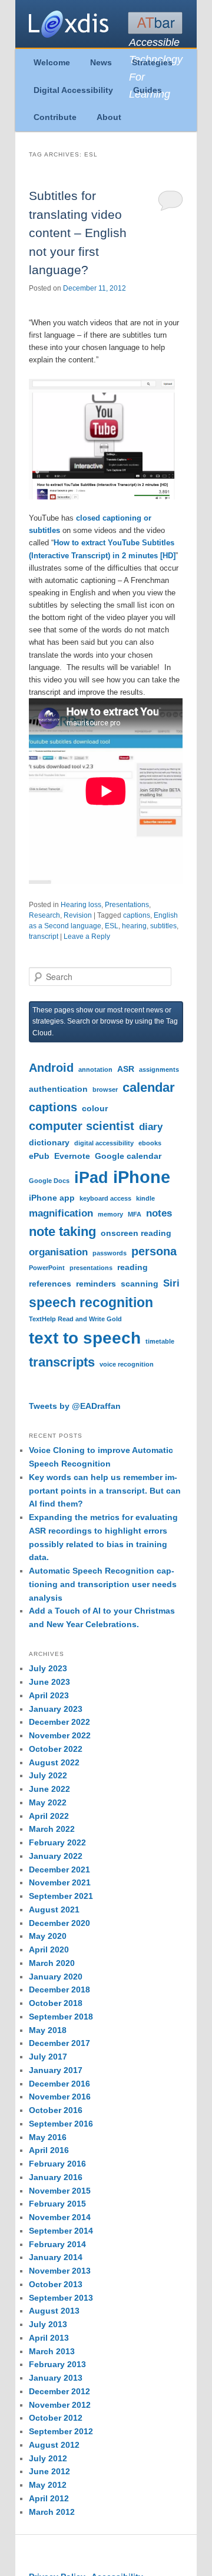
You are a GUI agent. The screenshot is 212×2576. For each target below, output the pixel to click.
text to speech (85, 1338)
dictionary (49, 1142)
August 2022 (54, 1762)
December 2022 (59, 1722)
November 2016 (60, 2097)
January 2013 (56, 2378)
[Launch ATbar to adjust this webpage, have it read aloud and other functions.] (155, 23)
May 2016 (48, 2137)
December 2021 (59, 1869)
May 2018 (48, 2030)
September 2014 (61, 2231)
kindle (145, 1198)
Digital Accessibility (73, 90)
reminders (96, 1284)
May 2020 (48, 1936)
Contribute (55, 117)
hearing (134, 926)
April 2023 (49, 1695)
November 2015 (60, 2191)
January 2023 (56, 1709)
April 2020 (49, 1950)
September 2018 (61, 2017)
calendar (149, 1087)
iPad (91, 1178)
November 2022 (60, 1735)
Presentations (127, 905)
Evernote (72, 1156)
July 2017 (48, 2057)
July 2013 (48, 2324)
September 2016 (61, 2124)
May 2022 (48, 1802)
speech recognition (91, 1302)
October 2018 (56, 2003)
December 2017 (59, 2043)
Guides (148, 90)
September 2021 (61, 1896)
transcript (44, 937)
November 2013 (60, 2271)
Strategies (152, 62)
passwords (110, 1253)
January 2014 (56, 2257)
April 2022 (49, 1816)
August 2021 (54, 1909)
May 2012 (48, 2485)
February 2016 (57, 2164)
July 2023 (48, 1668)
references (50, 1284)
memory (110, 1214)
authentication (58, 1089)
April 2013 (49, 2338)
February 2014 (57, 2244)
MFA (135, 1214)
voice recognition (127, 1364)
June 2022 (49, 1789)
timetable (160, 1341)
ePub (39, 1156)
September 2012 (61, 2431)
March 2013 (52, 2351)
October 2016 (56, 2110)
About (109, 117)
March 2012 (52, 2512)
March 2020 (52, 1963)
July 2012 (48, 2458)
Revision (78, 915)
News (101, 62)
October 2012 (56, 2418)
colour (95, 1108)
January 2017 (56, 2070)
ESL (112, 926)
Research (44, 915)
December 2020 (59, 1923)
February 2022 (57, 1842)
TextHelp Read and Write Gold (75, 1319)
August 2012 (54, 2445)
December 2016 (59, 2084)
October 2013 (56, 2284)
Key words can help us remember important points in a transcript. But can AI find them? (105, 1491)
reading (132, 1267)
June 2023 (49, 1682)
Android (51, 1068)
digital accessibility (104, 1143)
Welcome (52, 62)
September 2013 (61, 2298)
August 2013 (54, 2311)
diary (151, 1127)
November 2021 (60, 1882)
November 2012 (60, 2405)
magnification (61, 1213)
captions (137, 915)
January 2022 (56, 1856)
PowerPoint (47, 1268)
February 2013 (57, 2364)
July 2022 (48, 1775)
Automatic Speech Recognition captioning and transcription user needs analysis (103, 1584)
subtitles (163, 926)
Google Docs (49, 1181)
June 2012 (49, 2471)
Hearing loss (81, 905)
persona (154, 1251)
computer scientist (82, 1126)
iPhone (142, 1177)
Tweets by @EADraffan (75, 1406)
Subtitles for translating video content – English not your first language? (78, 233)
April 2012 (49, 2498)
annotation (95, 1069)
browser (105, 1089)
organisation (58, 1252)
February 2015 (57, 2204)
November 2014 (60, 2217)
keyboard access (105, 1198)
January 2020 (56, 1977)
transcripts (62, 1362)
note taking (62, 1232)
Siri (171, 1283)
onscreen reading (136, 1233)
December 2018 (59, 1990)
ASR (126, 1069)
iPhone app (52, 1198)
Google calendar (128, 1156)
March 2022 (52, 1829)
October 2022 (56, 1749)
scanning (140, 1284)
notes (159, 1213)
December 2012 (59, 2391)
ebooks (150, 1143)
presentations (91, 1268)
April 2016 (49, 2150)
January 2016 (56, 2177)
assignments (159, 1069)
